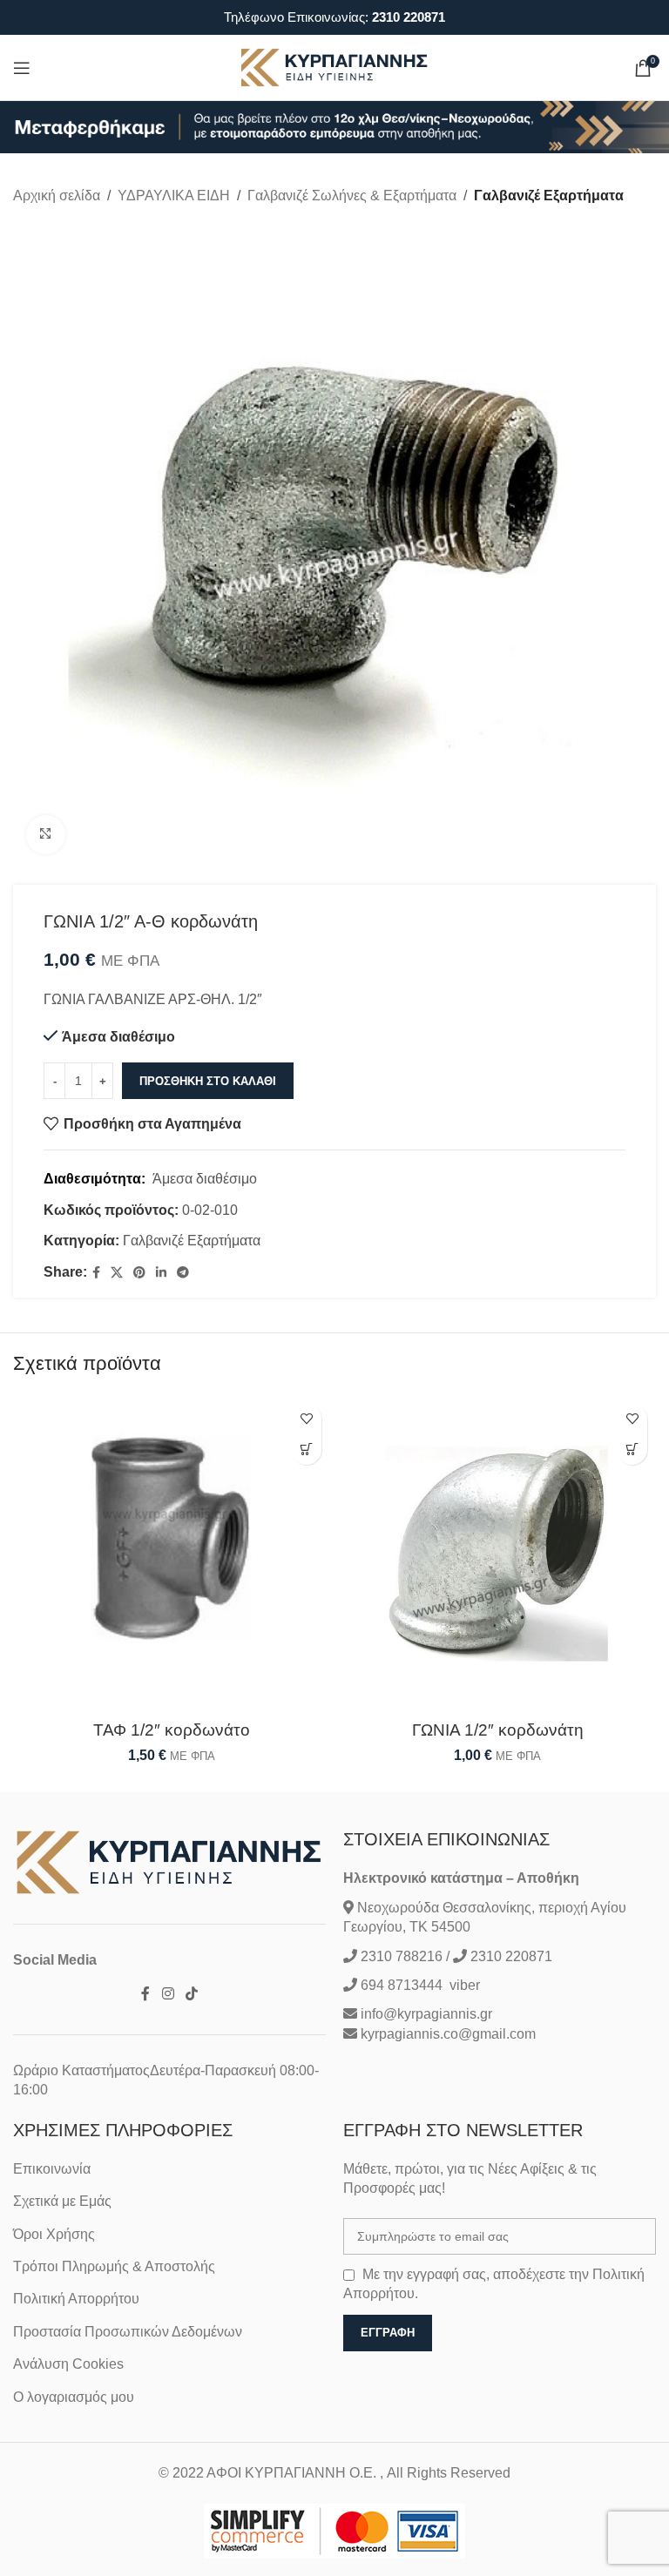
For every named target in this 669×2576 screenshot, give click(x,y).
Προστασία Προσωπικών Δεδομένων (128, 2332)
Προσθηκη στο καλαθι (208, 1081)
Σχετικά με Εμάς (62, 2201)
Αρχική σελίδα (57, 196)
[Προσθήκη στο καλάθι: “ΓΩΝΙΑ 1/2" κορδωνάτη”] (632, 1450)
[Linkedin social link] (161, 1273)
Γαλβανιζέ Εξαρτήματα (549, 196)
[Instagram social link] (168, 1995)
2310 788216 (402, 1956)
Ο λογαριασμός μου (74, 2397)
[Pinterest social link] (139, 1273)
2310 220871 (409, 17)
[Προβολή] (46, 835)
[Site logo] (334, 67)
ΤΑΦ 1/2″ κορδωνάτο (172, 1730)
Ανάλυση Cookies (68, 2364)
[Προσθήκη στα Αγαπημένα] (306, 1419)
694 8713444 (400, 1985)
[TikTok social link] (191, 1995)
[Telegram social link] (183, 1273)
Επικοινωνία (52, 2169)
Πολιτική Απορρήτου (76, 2299)
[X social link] (117, 1273)
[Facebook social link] (96, 1273)
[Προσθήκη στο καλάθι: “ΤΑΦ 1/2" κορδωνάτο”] (306, 1450)
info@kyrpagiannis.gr (426, 2014)
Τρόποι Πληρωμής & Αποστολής (114, 2266)
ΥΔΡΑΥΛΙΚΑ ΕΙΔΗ (174, 196)
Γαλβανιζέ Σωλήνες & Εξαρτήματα (352, 196)
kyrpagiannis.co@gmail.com (448, 2034)
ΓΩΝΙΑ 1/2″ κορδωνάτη (498, 1730)
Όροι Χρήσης (54, 2234)
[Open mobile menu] (22, 68)
